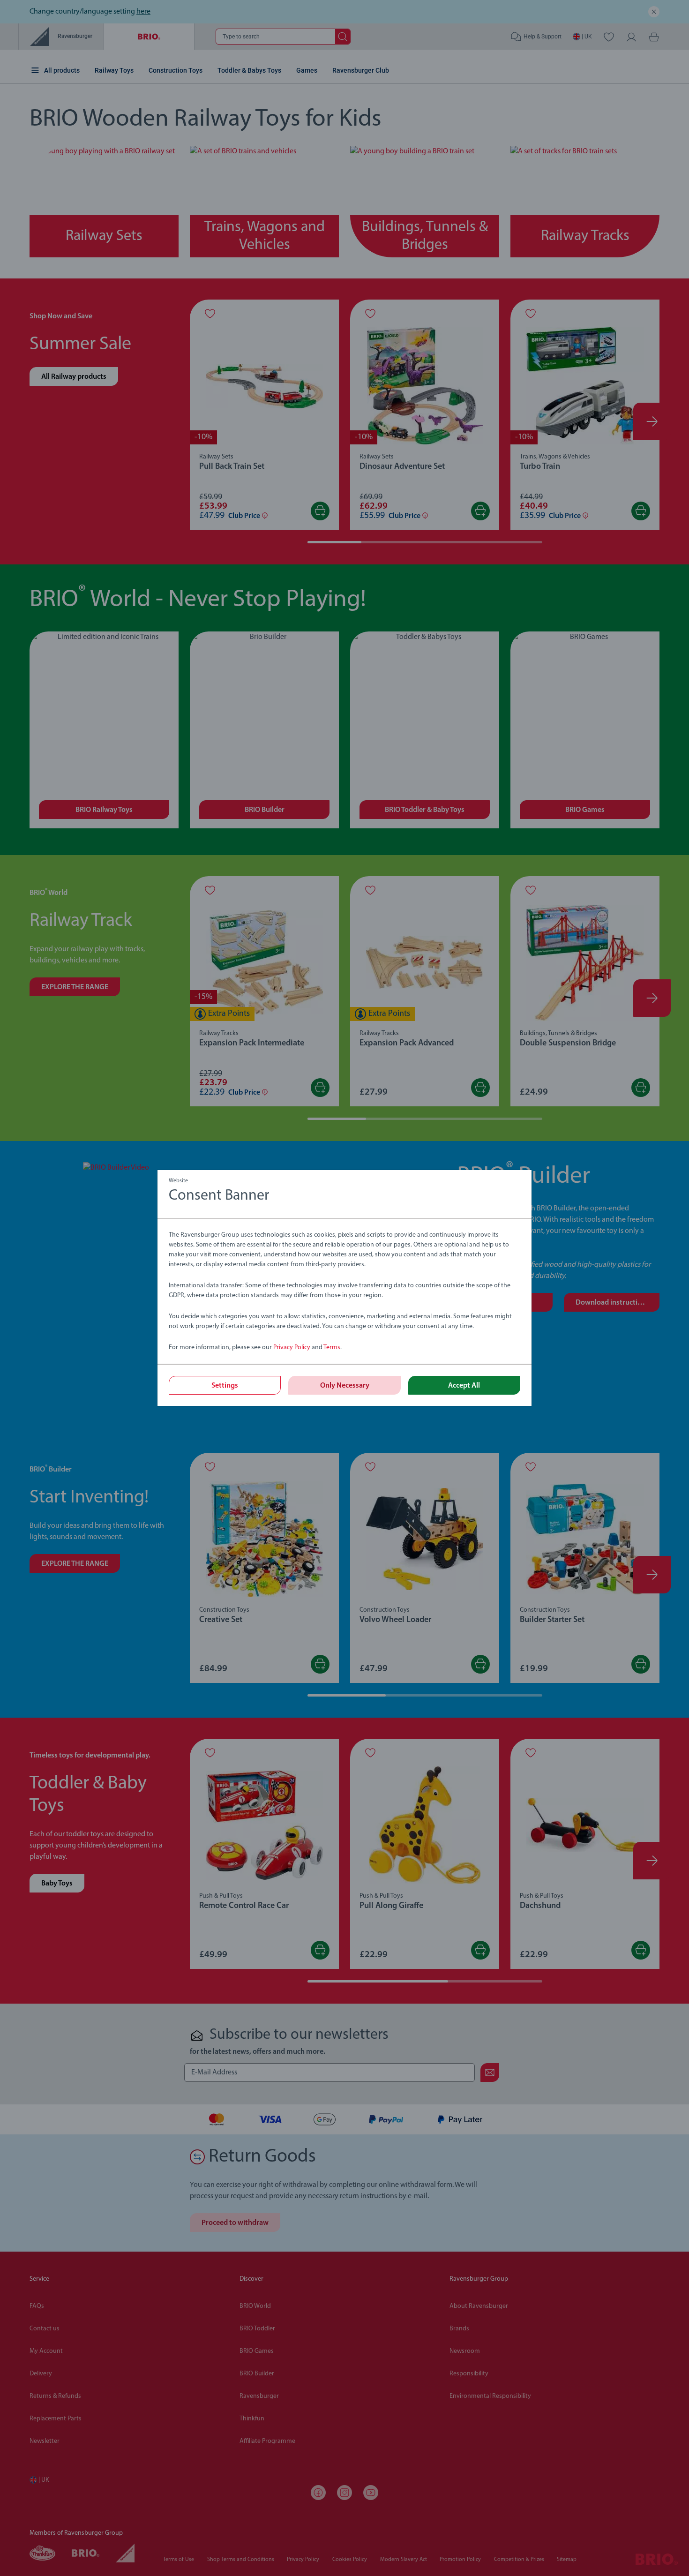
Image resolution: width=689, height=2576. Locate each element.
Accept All (464, 1386)
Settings (225, 1386)
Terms (332, 1348)
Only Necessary (345, 1386)
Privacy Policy (292, 1348)
